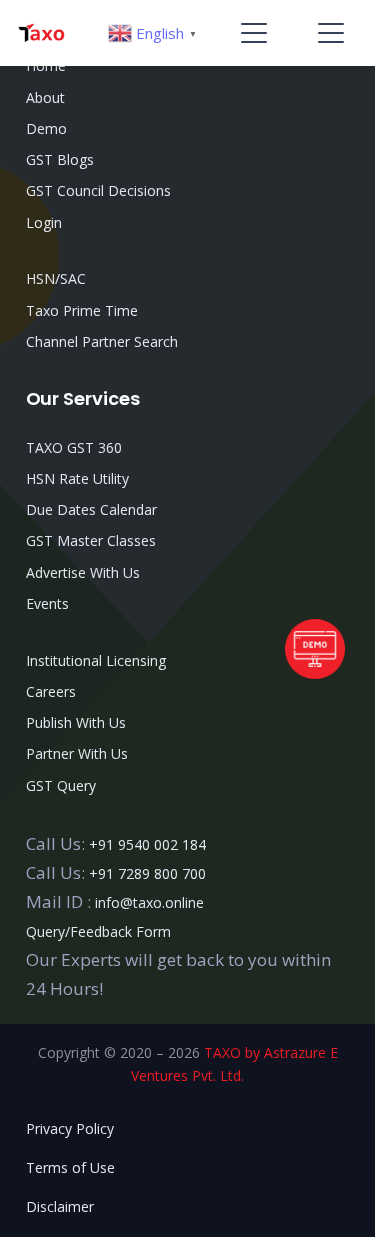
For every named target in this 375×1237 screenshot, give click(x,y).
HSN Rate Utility (77, 478)
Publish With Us (76, 722)
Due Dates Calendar (91, 509)
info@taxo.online (149, 902)
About (45, 97)
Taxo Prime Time (82, 310)
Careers (51, 691)
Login (44, 222)
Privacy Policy (70, 1128)
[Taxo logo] (41, 33)
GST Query (61, 785)
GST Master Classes (91, 540)
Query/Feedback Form (98, 931)
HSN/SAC (56, 278)
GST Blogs (60, 159)
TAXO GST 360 (74, 447)
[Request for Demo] (315, 672)
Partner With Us (77, 753)
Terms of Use (70, 1167)
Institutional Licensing (96, 660)
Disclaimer (60, 1206)
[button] (254, 33)
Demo (46, 128)
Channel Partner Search (102, 341)
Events (47, 603)
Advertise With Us (83, 572)
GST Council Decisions (98, 190)
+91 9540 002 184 (147, 844)
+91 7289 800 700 (147, 873)
